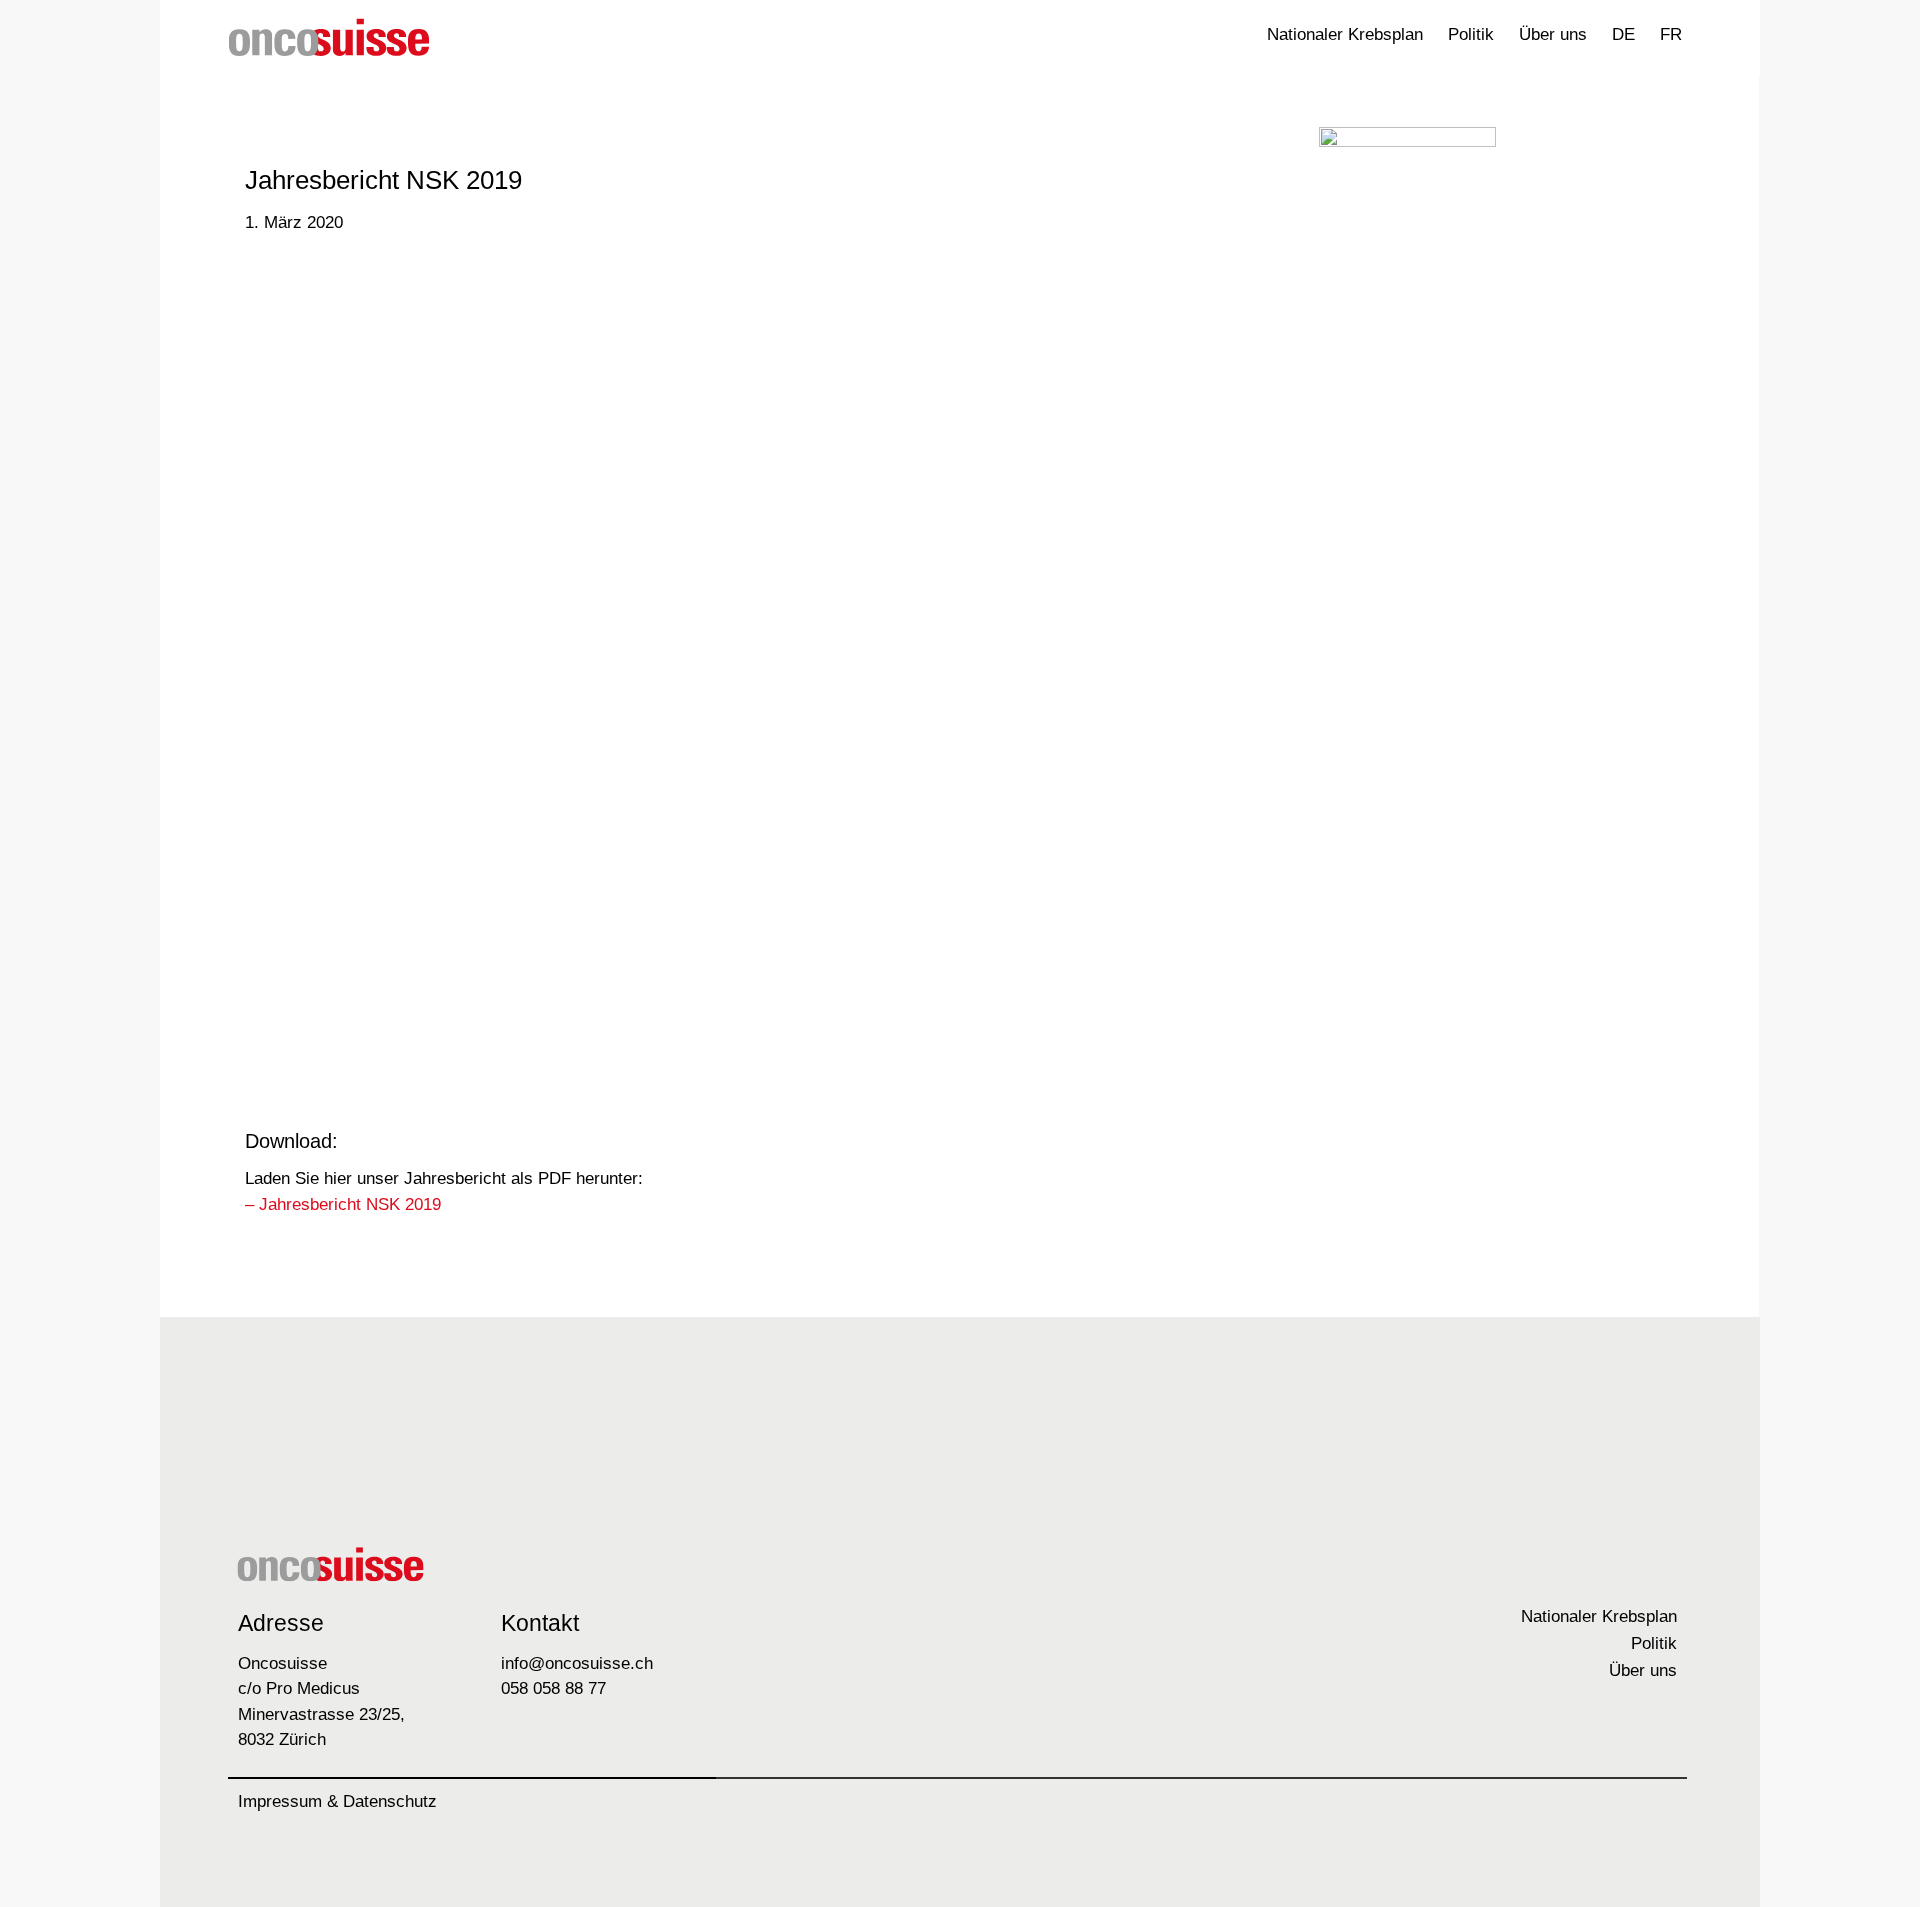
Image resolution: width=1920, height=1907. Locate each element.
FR (1671, 34)
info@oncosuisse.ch (577, 1663)
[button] (1714, 35)
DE (1623, 34)
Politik (1471, 34)
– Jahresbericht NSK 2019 (343, 1204)
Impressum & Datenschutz (337, 1801)
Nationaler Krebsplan (1345, 34)
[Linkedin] (1657, 1809)
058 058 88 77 (553, 1688)
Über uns (1553, 34)
